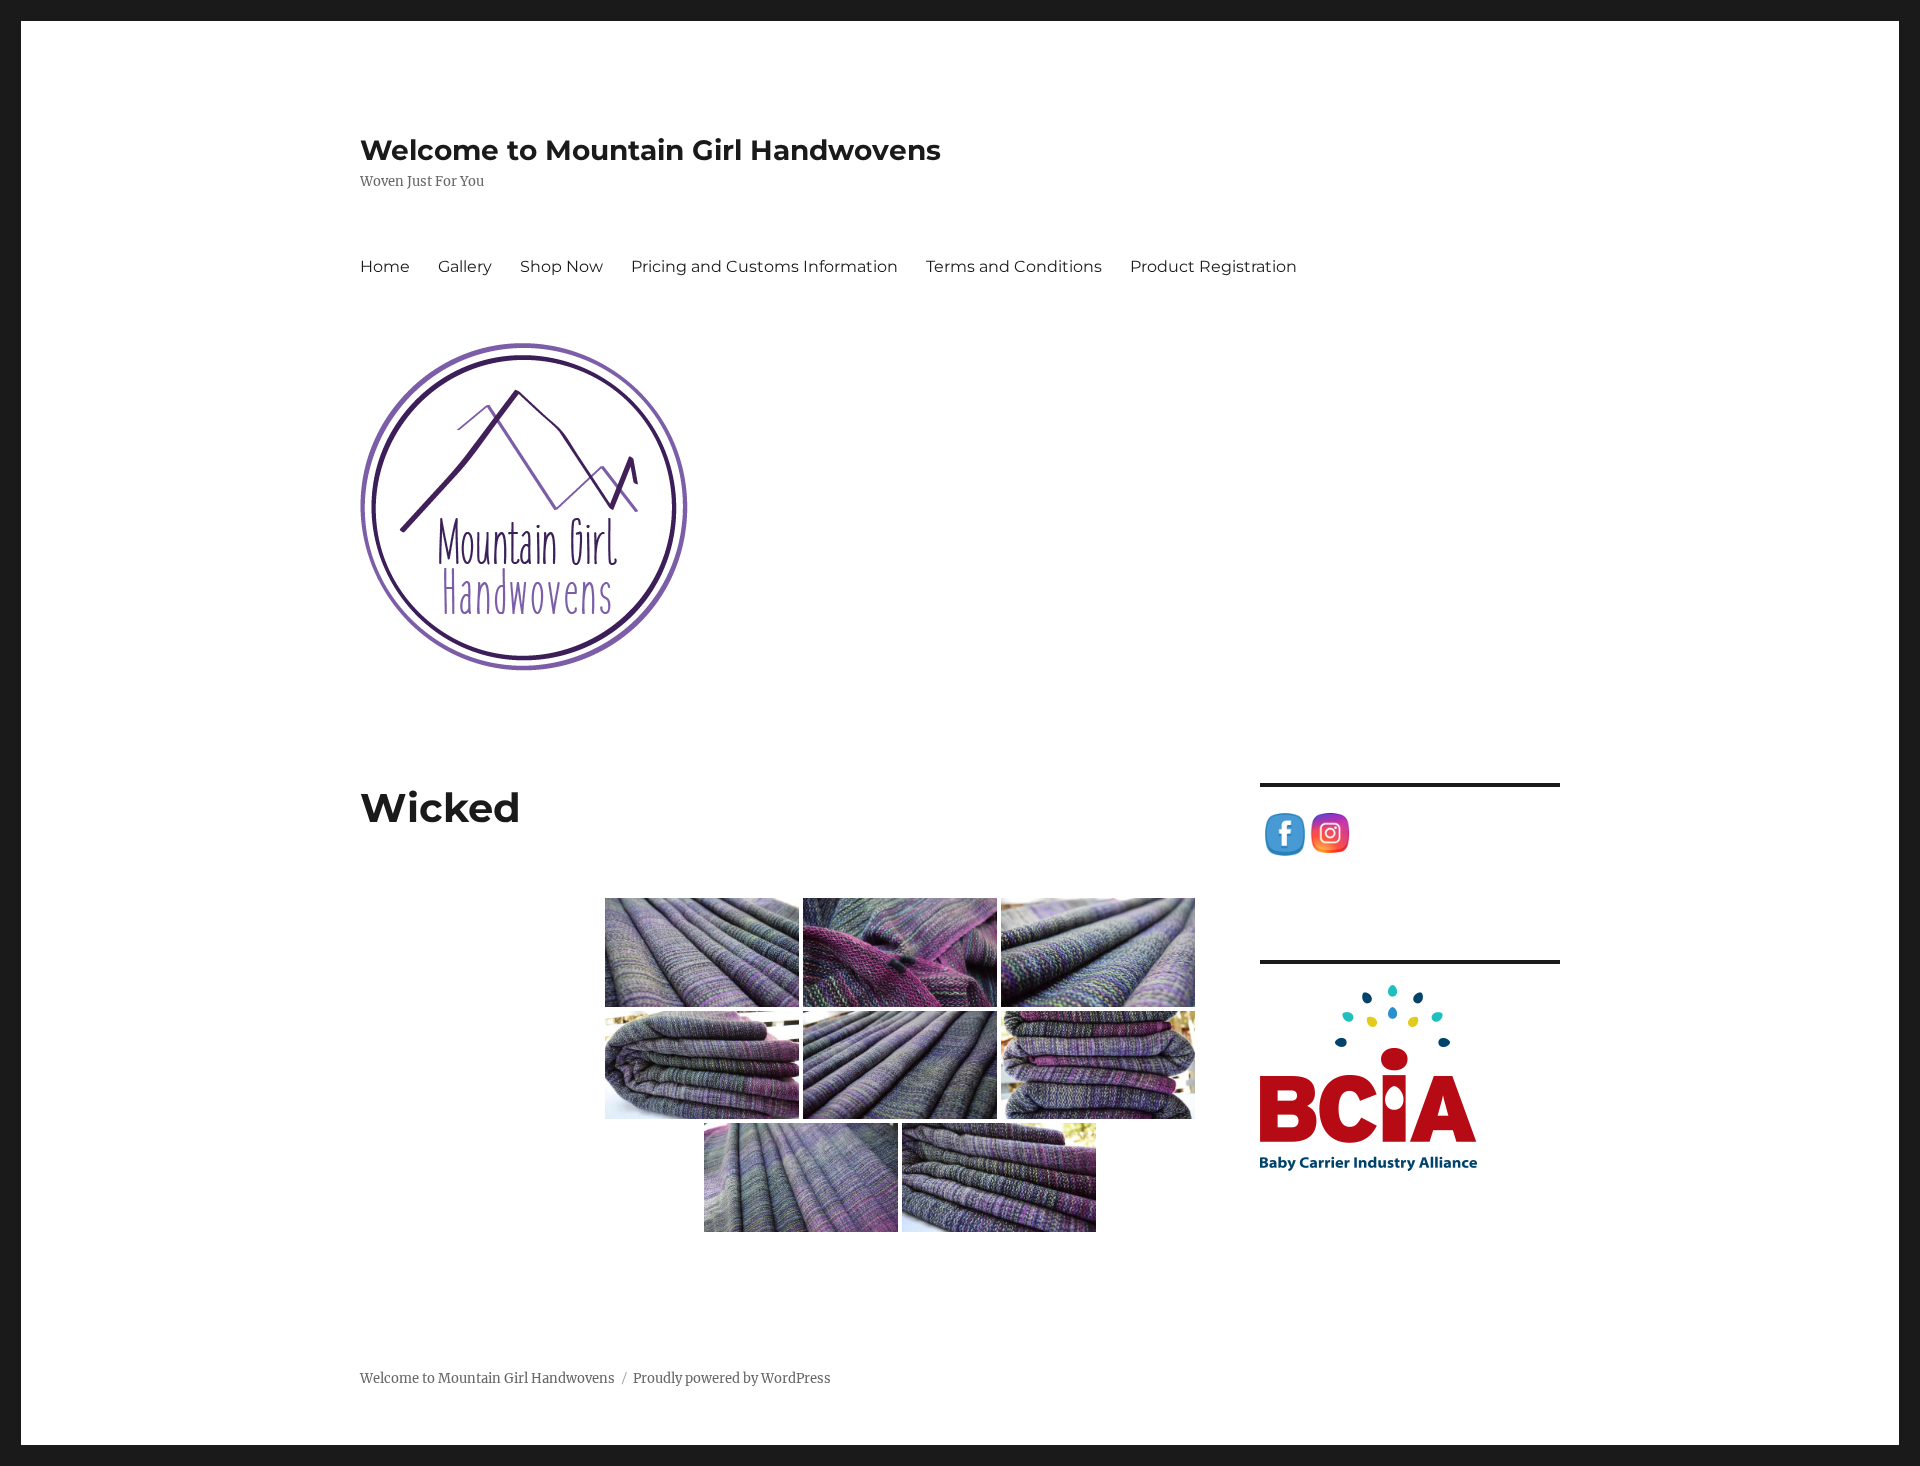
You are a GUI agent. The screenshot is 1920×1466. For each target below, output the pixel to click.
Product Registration (1213, 266)
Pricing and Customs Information (764, 266)
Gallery (465, 266)
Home (385, 266)
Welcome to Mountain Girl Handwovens (650, 150)
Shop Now (561, 266)
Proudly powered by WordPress (732, 1378)
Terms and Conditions (1014, 266)
